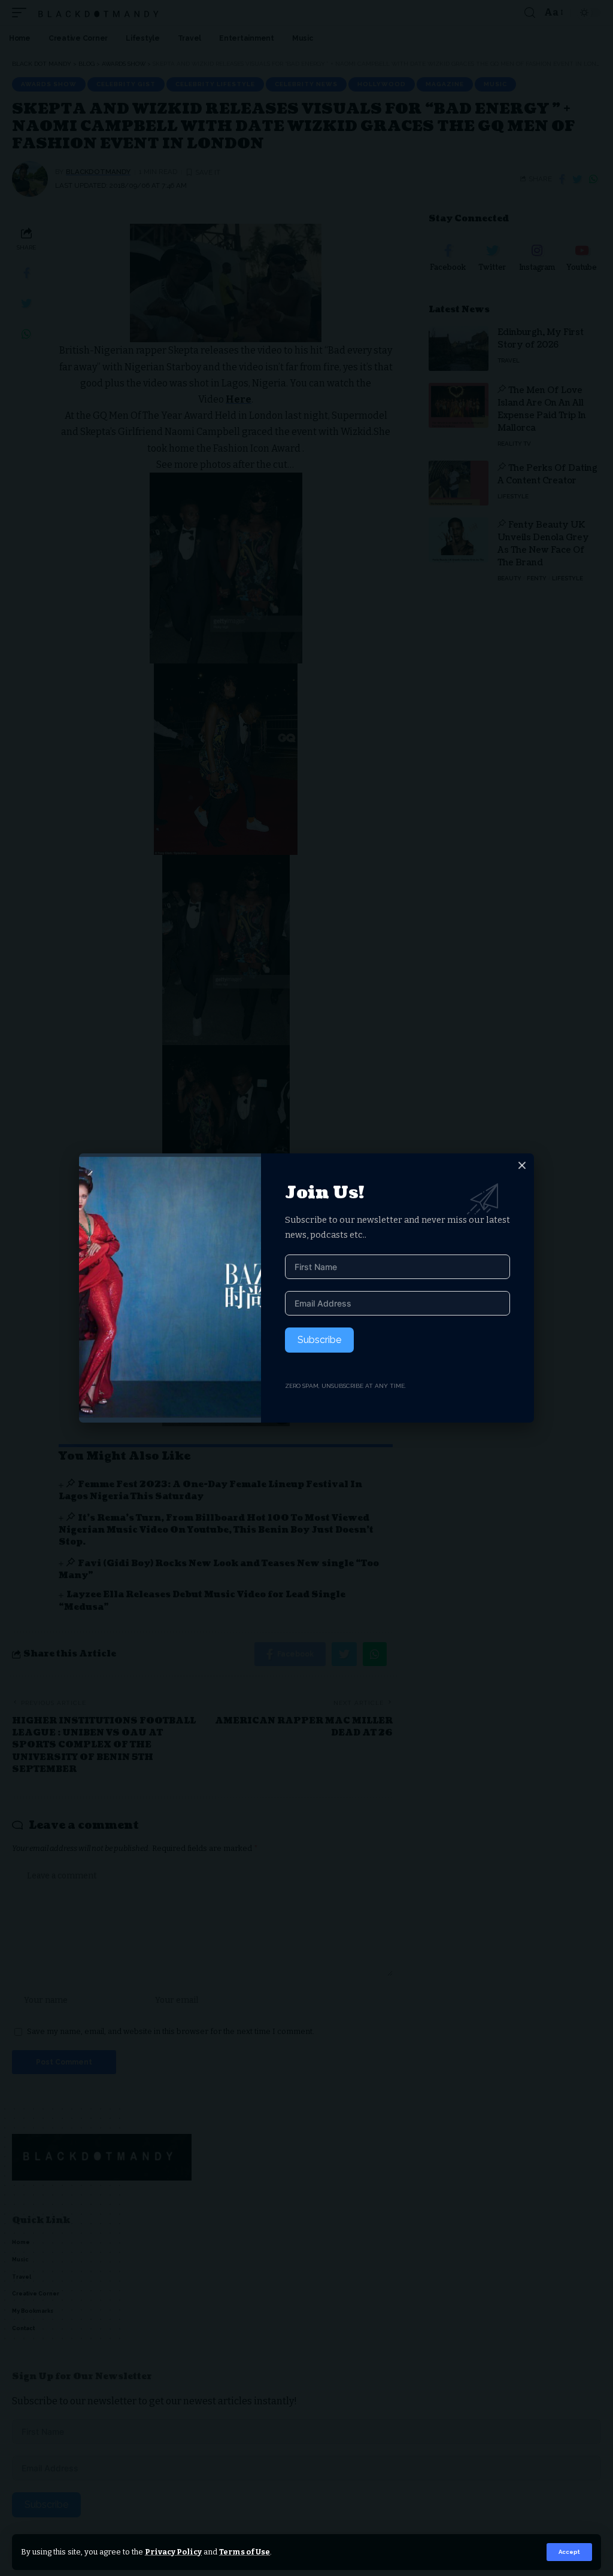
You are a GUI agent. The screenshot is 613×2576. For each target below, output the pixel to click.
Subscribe (319, 1340)
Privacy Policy (173, 2552)
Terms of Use (245, 2552)
